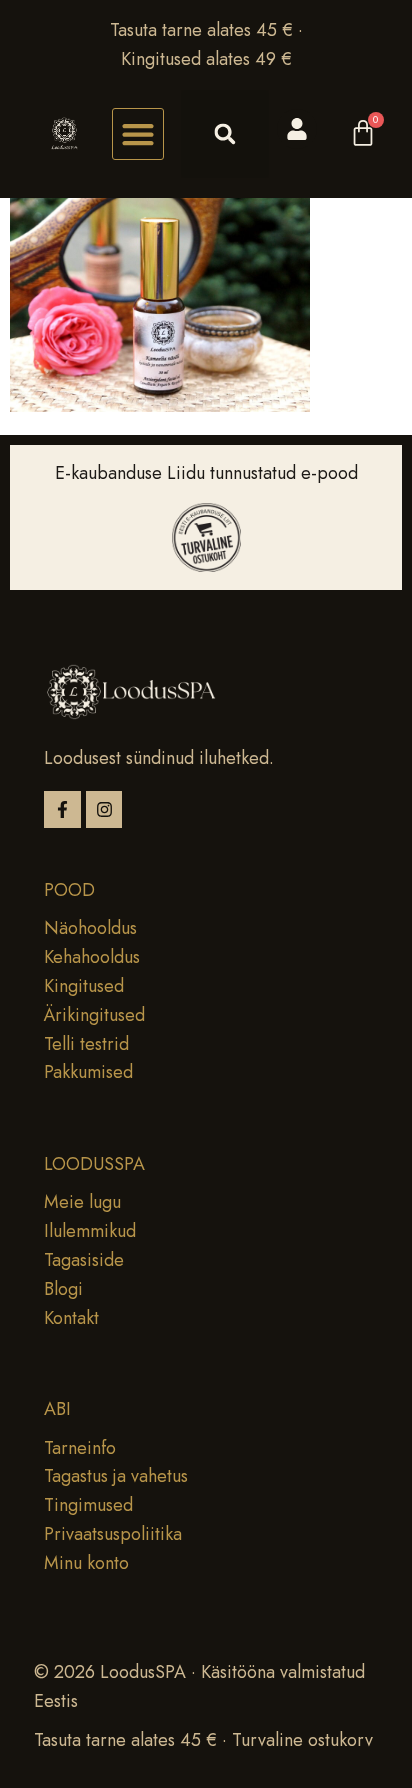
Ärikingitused (94, 1015)
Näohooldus (90, 928)
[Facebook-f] (62, 809)
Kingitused (84, 986)
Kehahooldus (92, 957)
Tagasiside (84, 1260)
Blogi (63, 1289)
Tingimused (88, 1505)
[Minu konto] (297, 129)
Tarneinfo (80, 1448)
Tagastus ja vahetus (116, 1476)
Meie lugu (82, 1202)
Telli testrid (86, 1044)
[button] (138, 134)
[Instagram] (104, 809)
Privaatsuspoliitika (113, 1534)
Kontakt (71, 1318)
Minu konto (86, 1563)
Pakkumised (88, 1072)
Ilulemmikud (90, 1231)
